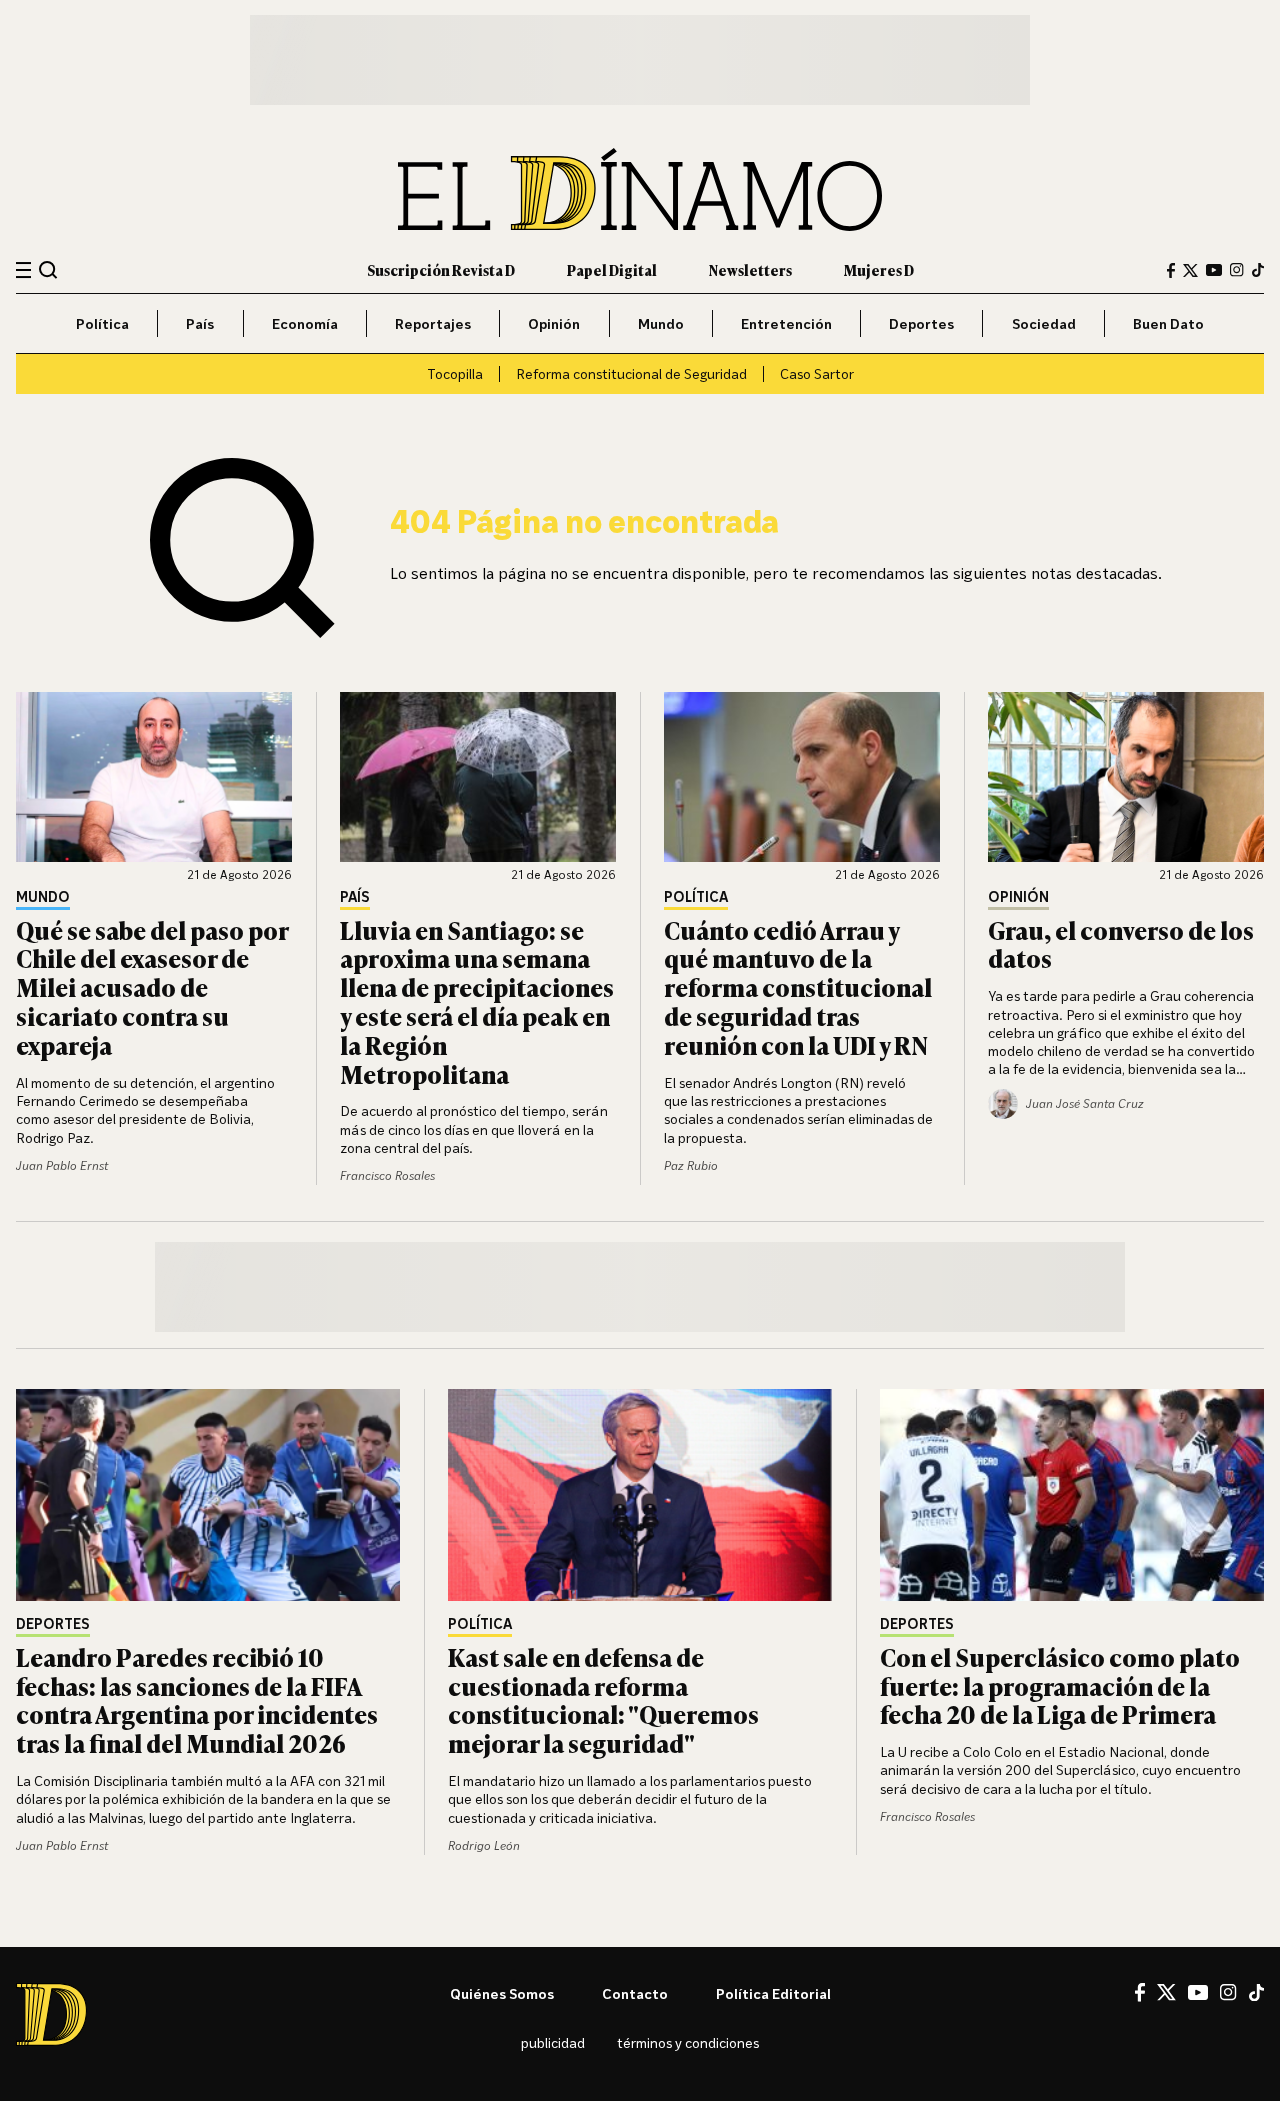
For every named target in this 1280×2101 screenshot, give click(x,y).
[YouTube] (1214, 270)
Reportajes (433, 323)
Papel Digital (612, 269)
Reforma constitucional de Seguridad (631, 373)
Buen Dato (1168, 323)
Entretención (786, 323)
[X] (1166, 1992)
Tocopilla (455, 373)
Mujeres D (879, 269)
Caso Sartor (817, 373)
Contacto (635, 1993)
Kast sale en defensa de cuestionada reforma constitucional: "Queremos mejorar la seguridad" (603, 1699)
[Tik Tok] (1256, 1993)
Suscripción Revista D (441, 269)
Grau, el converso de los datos (1121, 944)
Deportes (921, 323)
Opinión (554, 323)
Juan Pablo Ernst (62, 1165)
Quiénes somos (502, 1993)
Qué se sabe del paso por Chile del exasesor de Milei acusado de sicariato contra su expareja (152, 987)
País (200, 323)
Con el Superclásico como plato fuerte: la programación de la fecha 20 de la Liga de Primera (1060, 1685)
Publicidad (553, 2042)
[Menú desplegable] (23, 270)
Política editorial (773, 1993)
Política (102, 323)
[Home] (640, 189)
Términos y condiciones (688, 2042)
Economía (305, 323)
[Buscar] (48, 269)
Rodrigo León (484, 1845)
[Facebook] (1171, 270)
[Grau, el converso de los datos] (1126, 777)
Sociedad (1044, 323)
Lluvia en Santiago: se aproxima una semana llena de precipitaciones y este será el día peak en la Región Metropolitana (477, 1001)
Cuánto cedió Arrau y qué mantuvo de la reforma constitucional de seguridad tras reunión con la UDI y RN (798, 987)
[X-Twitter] (1190, 270)
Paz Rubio (691, 1165)
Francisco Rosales (387, 1175)
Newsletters (750, 269)
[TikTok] (1258, 270)
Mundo (661, 323)
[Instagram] (1237, 270)
